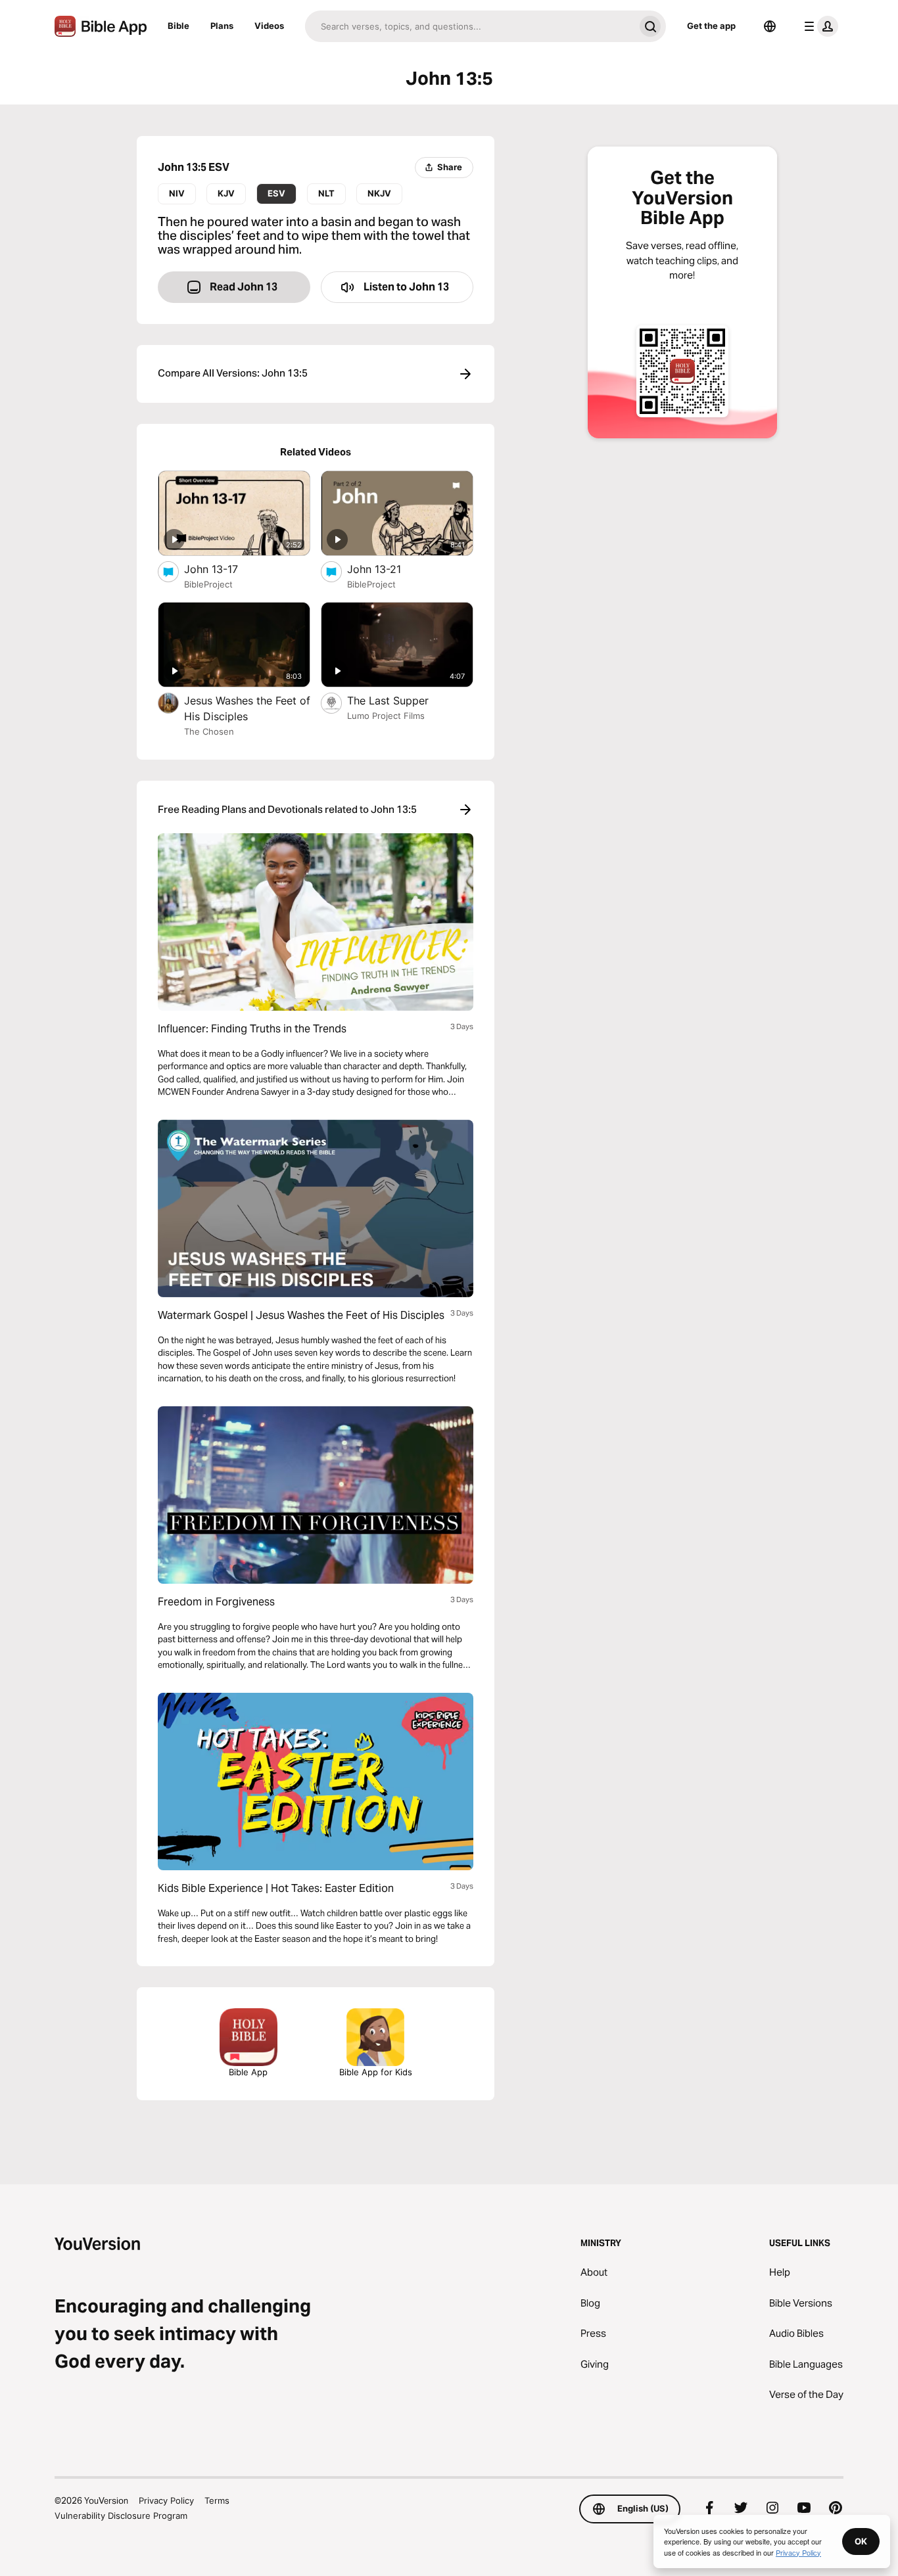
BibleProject (208, 584)
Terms (217, 2500)
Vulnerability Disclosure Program (121, 2516)
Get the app (711, 26)
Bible (178, 26)
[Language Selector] (770, 26)
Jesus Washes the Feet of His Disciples (247, 708)
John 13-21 (387, 569)
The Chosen (209, 731)
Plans (222, 26)
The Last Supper (401, 700)
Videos (269, 26)
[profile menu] (818, 26)
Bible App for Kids (376, 2072)
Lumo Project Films (386, 716)
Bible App (248, 2072)
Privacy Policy (166, 2500)
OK (861, 2541)
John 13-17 (225, 569)
